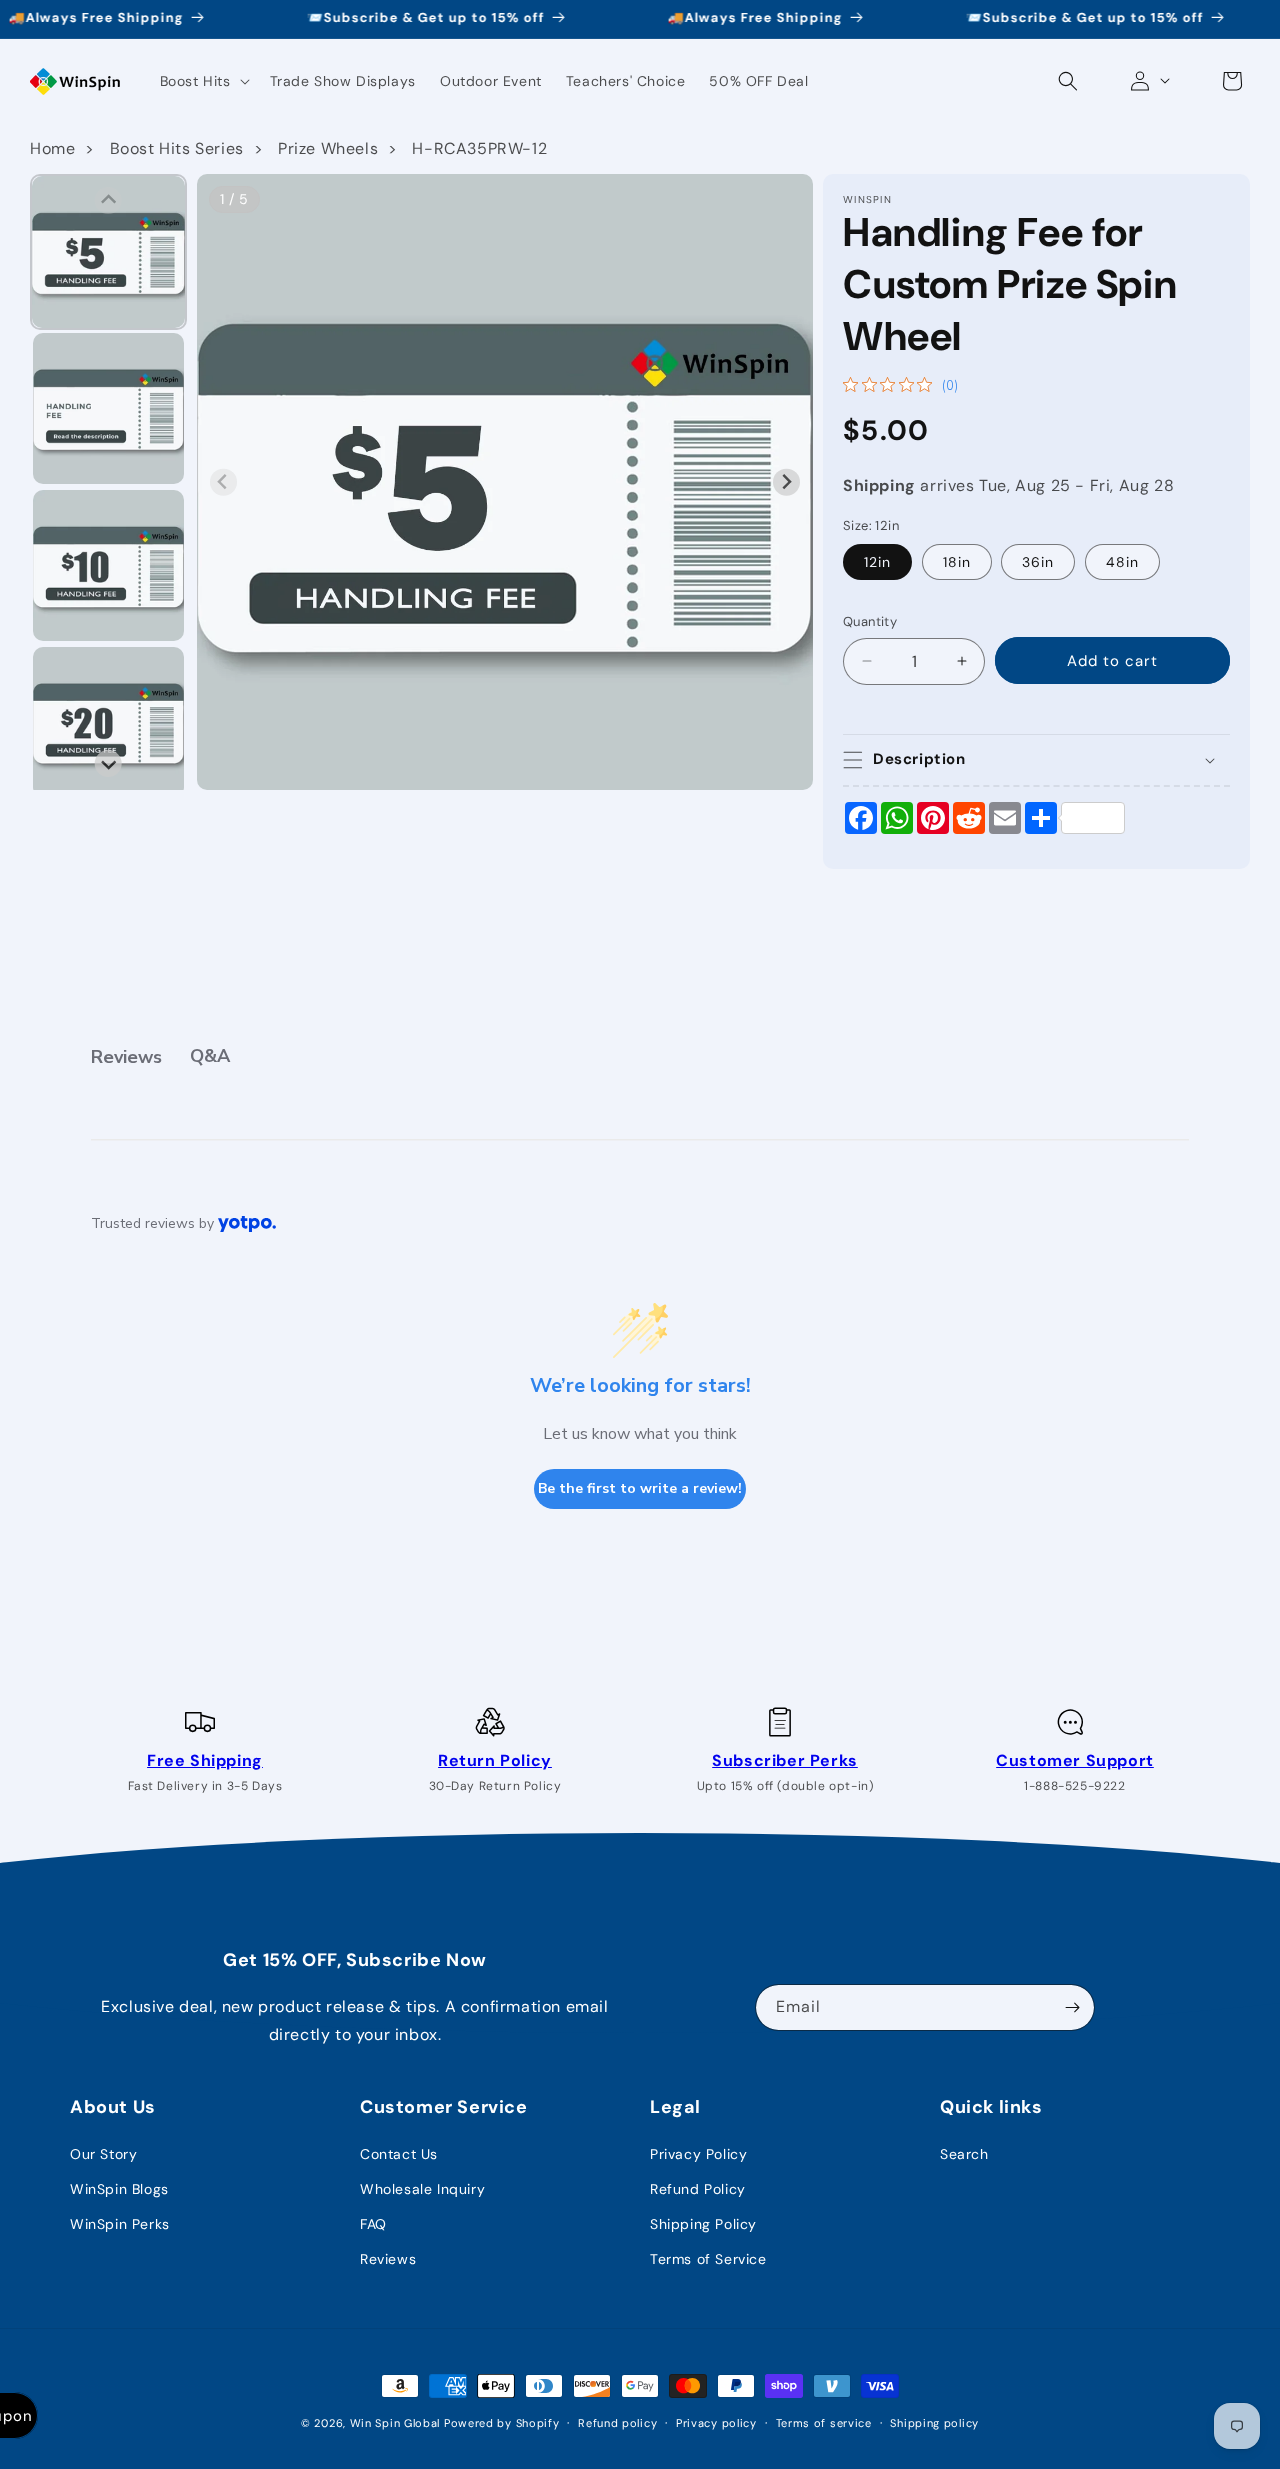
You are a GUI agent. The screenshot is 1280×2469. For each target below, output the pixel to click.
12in (877, 562)
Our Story (103, 2154)
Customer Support (1075, 1760)
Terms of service (824, 2422)
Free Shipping (205, 1760)
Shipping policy (934, 2422)
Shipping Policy (703, 2224)
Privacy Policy (698, 2154)
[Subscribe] (1072, 2007)
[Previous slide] (223, 482)
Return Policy (495, 1760)
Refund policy (617, 2422)
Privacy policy (716, 2422)
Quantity (870, 621)
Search (964, 2154)
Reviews (388, 2259)
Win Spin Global (395, 2423)
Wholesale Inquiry (422, 2189)
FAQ (373, 2224)
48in (1122, 562)
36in (1038, 562)
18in (957, 562)
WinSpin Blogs (119, 2189)
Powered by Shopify (502, 2423)
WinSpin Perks (120, 2224)
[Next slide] (786, 482)
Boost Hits (195, 81)
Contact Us (399, 2154)
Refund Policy (698, 2189)
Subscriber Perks (785, 1760)
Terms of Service (708, 2259)
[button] (203, 81)
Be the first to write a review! (640, 1488)
